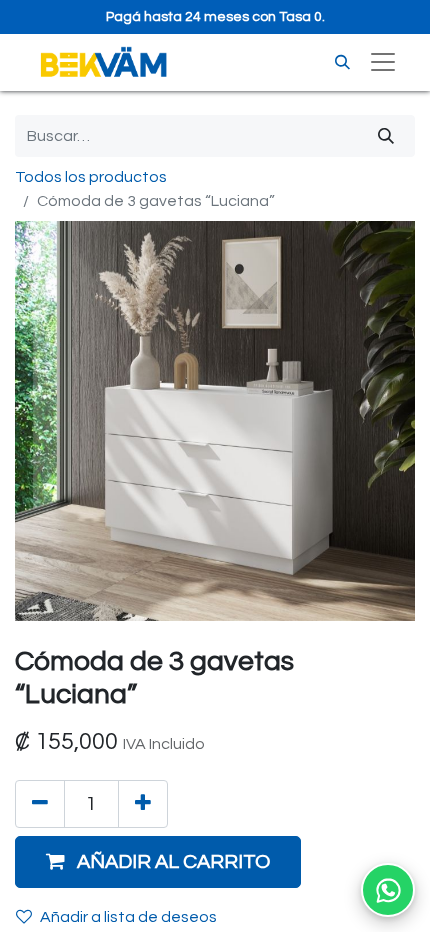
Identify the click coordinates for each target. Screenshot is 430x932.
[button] (158, 862)
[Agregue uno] (143, 804)
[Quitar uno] (40, 804)
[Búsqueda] (386, 136)
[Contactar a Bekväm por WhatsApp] (388, 890)
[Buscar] (342, 62)
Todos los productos (91, 177)
